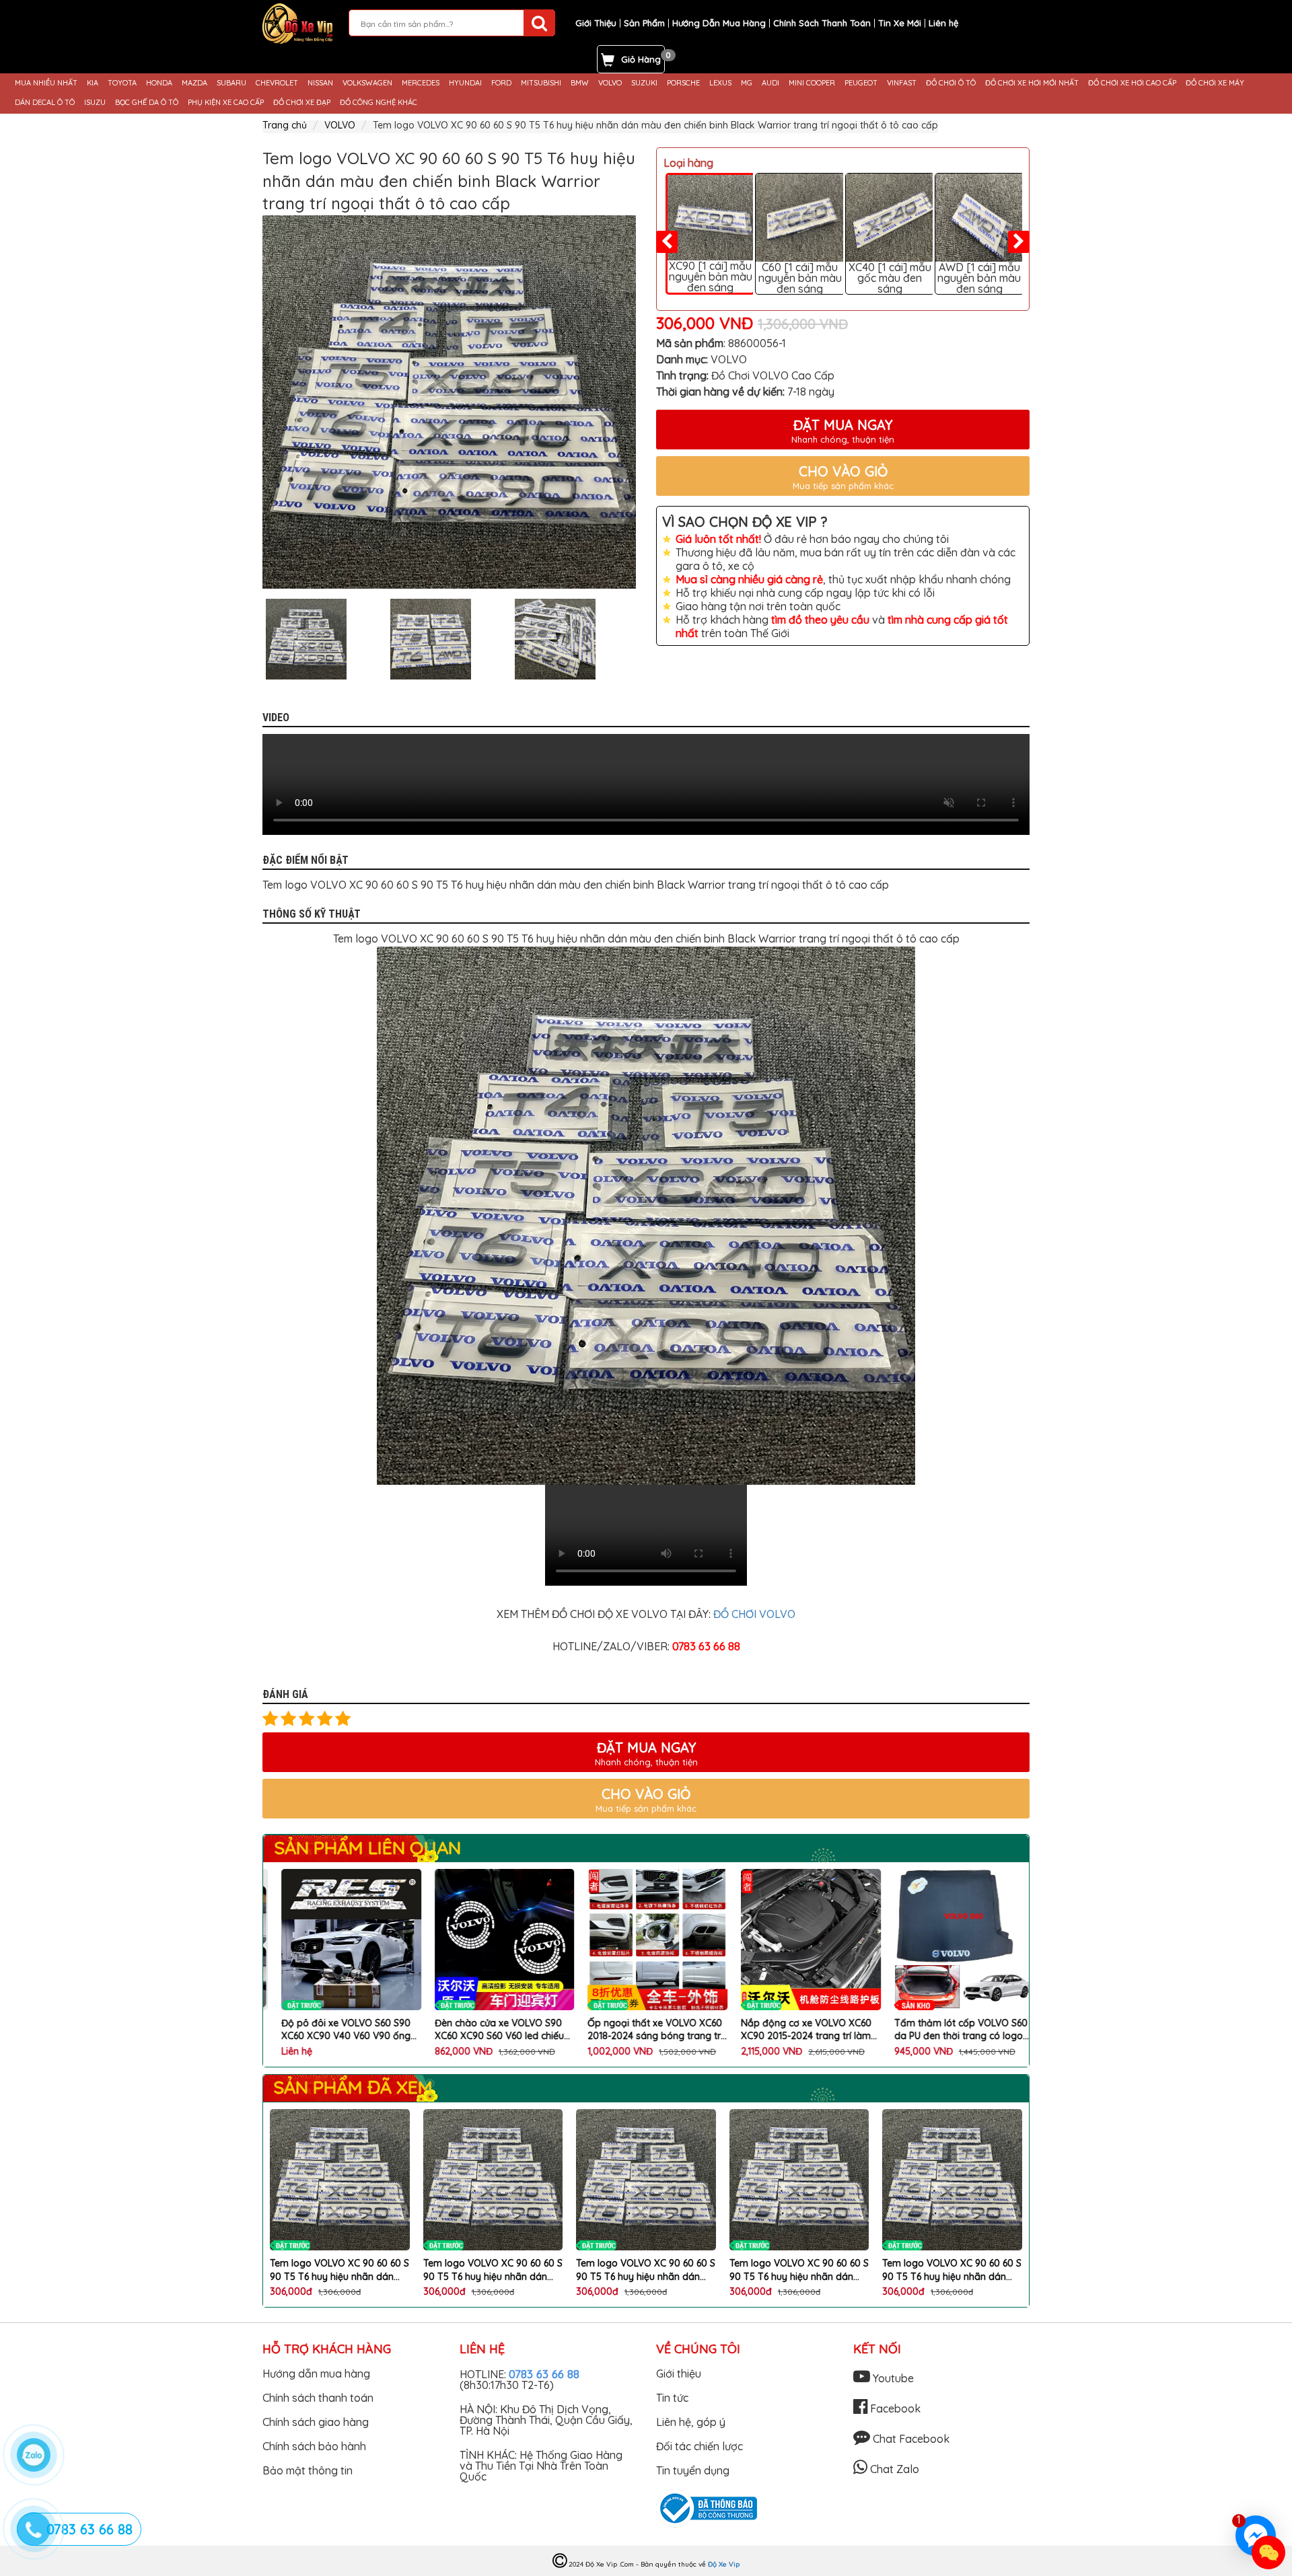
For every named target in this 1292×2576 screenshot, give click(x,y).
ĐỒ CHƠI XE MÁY (1215, 83)
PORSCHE (683, 83)
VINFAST (902, 83)
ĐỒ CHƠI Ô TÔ (951, 83)
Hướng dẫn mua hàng (316, 2373)
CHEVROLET (277, 83)
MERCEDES (421, 83)
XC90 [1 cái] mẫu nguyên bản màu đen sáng (711, 277)
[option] (449, 402)
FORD (501, 83)
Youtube (892, 2378)
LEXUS (720, 83)
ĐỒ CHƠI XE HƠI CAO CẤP (1132, 83)
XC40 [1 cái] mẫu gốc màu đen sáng (890, 278)
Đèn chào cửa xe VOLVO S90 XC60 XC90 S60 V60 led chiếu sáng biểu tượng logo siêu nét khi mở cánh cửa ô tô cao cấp (489, 2030)
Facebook (894, 2408)
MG (747, 83)
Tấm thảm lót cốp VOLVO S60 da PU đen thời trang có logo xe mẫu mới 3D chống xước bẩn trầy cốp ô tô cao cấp (949, 2030)
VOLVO (610, 83)
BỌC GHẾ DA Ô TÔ (147, 103)
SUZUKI (644, 83)
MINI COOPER (812, 83)
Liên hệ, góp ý (691, 2422)
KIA (93, 83)
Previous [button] (252, 639)
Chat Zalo (893, 2469)
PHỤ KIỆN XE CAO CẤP (226, 103)
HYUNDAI (465, 83)
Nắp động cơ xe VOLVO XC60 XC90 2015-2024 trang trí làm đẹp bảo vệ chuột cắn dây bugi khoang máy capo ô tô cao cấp (795, 2030)
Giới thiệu (679, 2373)
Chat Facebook (910, 2439)
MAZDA (194, 83)
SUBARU (231, 83)
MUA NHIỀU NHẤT (46, 83)
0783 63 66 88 (544, 2374)
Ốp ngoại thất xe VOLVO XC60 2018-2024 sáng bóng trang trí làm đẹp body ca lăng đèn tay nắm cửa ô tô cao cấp (644, 2030)
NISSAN (320, 83)
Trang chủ (285, 125)
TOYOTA (122, 83)
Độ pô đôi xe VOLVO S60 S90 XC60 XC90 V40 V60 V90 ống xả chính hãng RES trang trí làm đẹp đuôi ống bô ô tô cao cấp (339, 2030)
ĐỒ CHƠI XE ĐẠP (302, 103)
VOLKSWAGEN (367, 83)
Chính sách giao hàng (316, 2422)
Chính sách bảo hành (314, 2446)
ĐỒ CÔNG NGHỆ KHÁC (379, 103)
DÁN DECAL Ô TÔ (45, 103)
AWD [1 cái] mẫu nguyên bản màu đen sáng (979, 278)
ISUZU (95, 103)
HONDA (159, 83)
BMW (580, 83)
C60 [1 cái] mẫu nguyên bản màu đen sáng (800, 278)
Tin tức (672, 2398)
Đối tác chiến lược (699, 2446)
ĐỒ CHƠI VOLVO (753, 1614)
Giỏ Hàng (641, 59)
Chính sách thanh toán (318, 2398)
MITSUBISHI (541, 83)
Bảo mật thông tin (308, 2470)
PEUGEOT (861, 83)
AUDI (770, 83)
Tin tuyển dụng (693, 2470)
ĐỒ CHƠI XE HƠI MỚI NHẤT (1032, 83)
